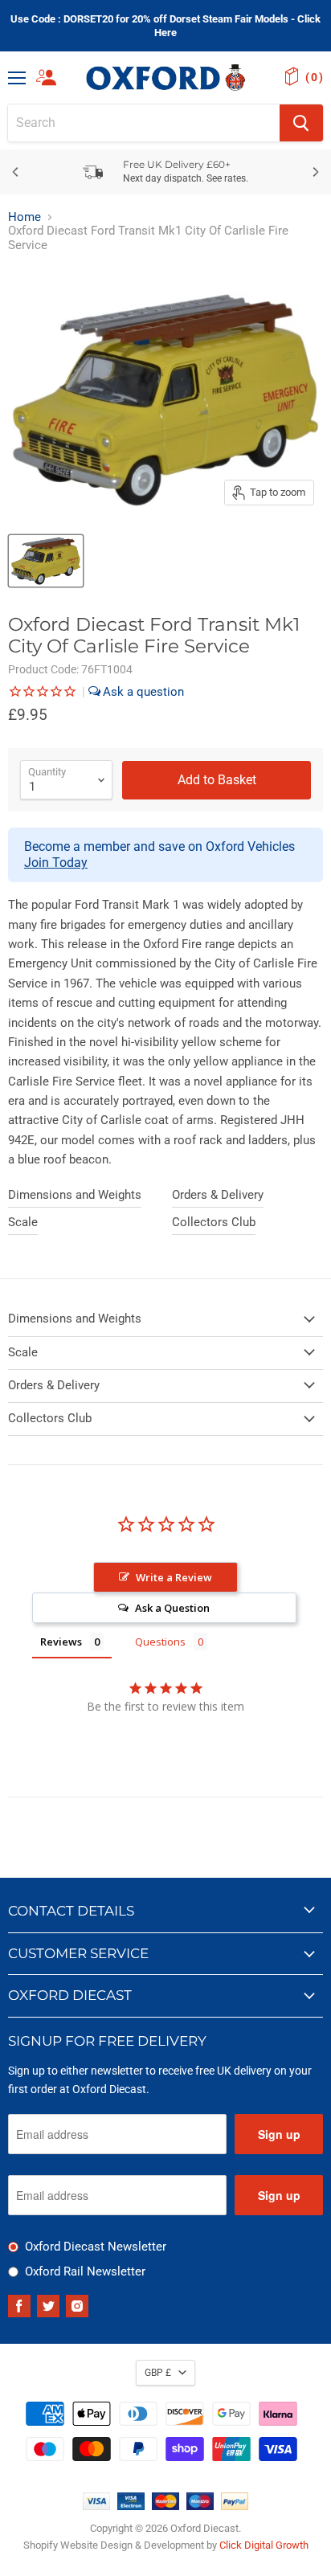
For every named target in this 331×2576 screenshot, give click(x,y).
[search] (144, 123)
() (314, 77)
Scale (23, 1222)
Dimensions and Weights (75, 1195)
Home (25, 217)
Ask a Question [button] (172, 1608)
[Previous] (16, 172)
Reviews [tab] (61, 1642)
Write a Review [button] (174, 1577)
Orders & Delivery (218, 1195)
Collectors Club (214, 1222)
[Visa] (96, 2506)
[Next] (315, 172)
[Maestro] (200, 2506)
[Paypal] (235, 2506)
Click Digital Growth (264, 2545)
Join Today (56, 863)
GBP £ (158, 2373)
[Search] (301, 123)
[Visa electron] (131, 2506)
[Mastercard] (165, 2506)
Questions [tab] (160, 1642)
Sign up (279, 2134)
